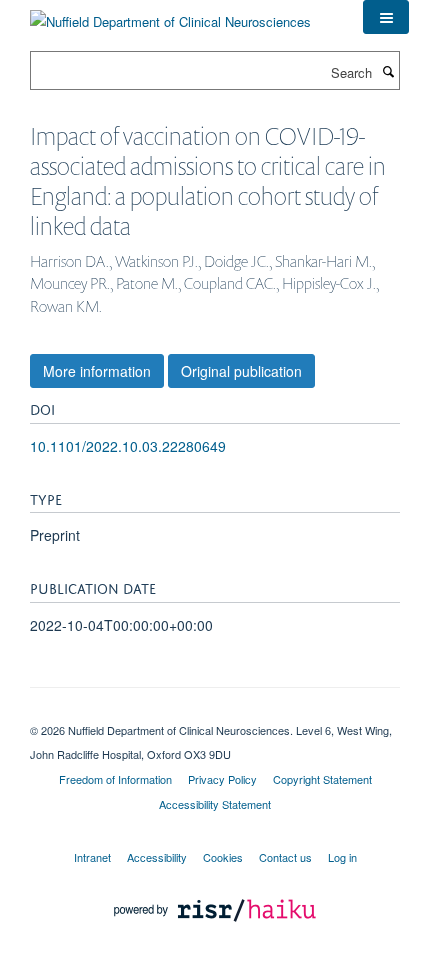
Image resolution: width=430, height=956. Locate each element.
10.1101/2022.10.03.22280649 (128, 446)
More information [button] (97, 371)
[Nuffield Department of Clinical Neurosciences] (170, 14)
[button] (386, 17)
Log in (342, 857)
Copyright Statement (322, 779)
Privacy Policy (222, 779)
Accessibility (157, 857)
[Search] (388, 71)
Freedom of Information (115, 779)
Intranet (92, 857)
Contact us (285, 857)
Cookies (223, 857)
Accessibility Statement (215, 804)
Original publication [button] (241, 371)
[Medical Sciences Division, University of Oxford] (215, 713)
